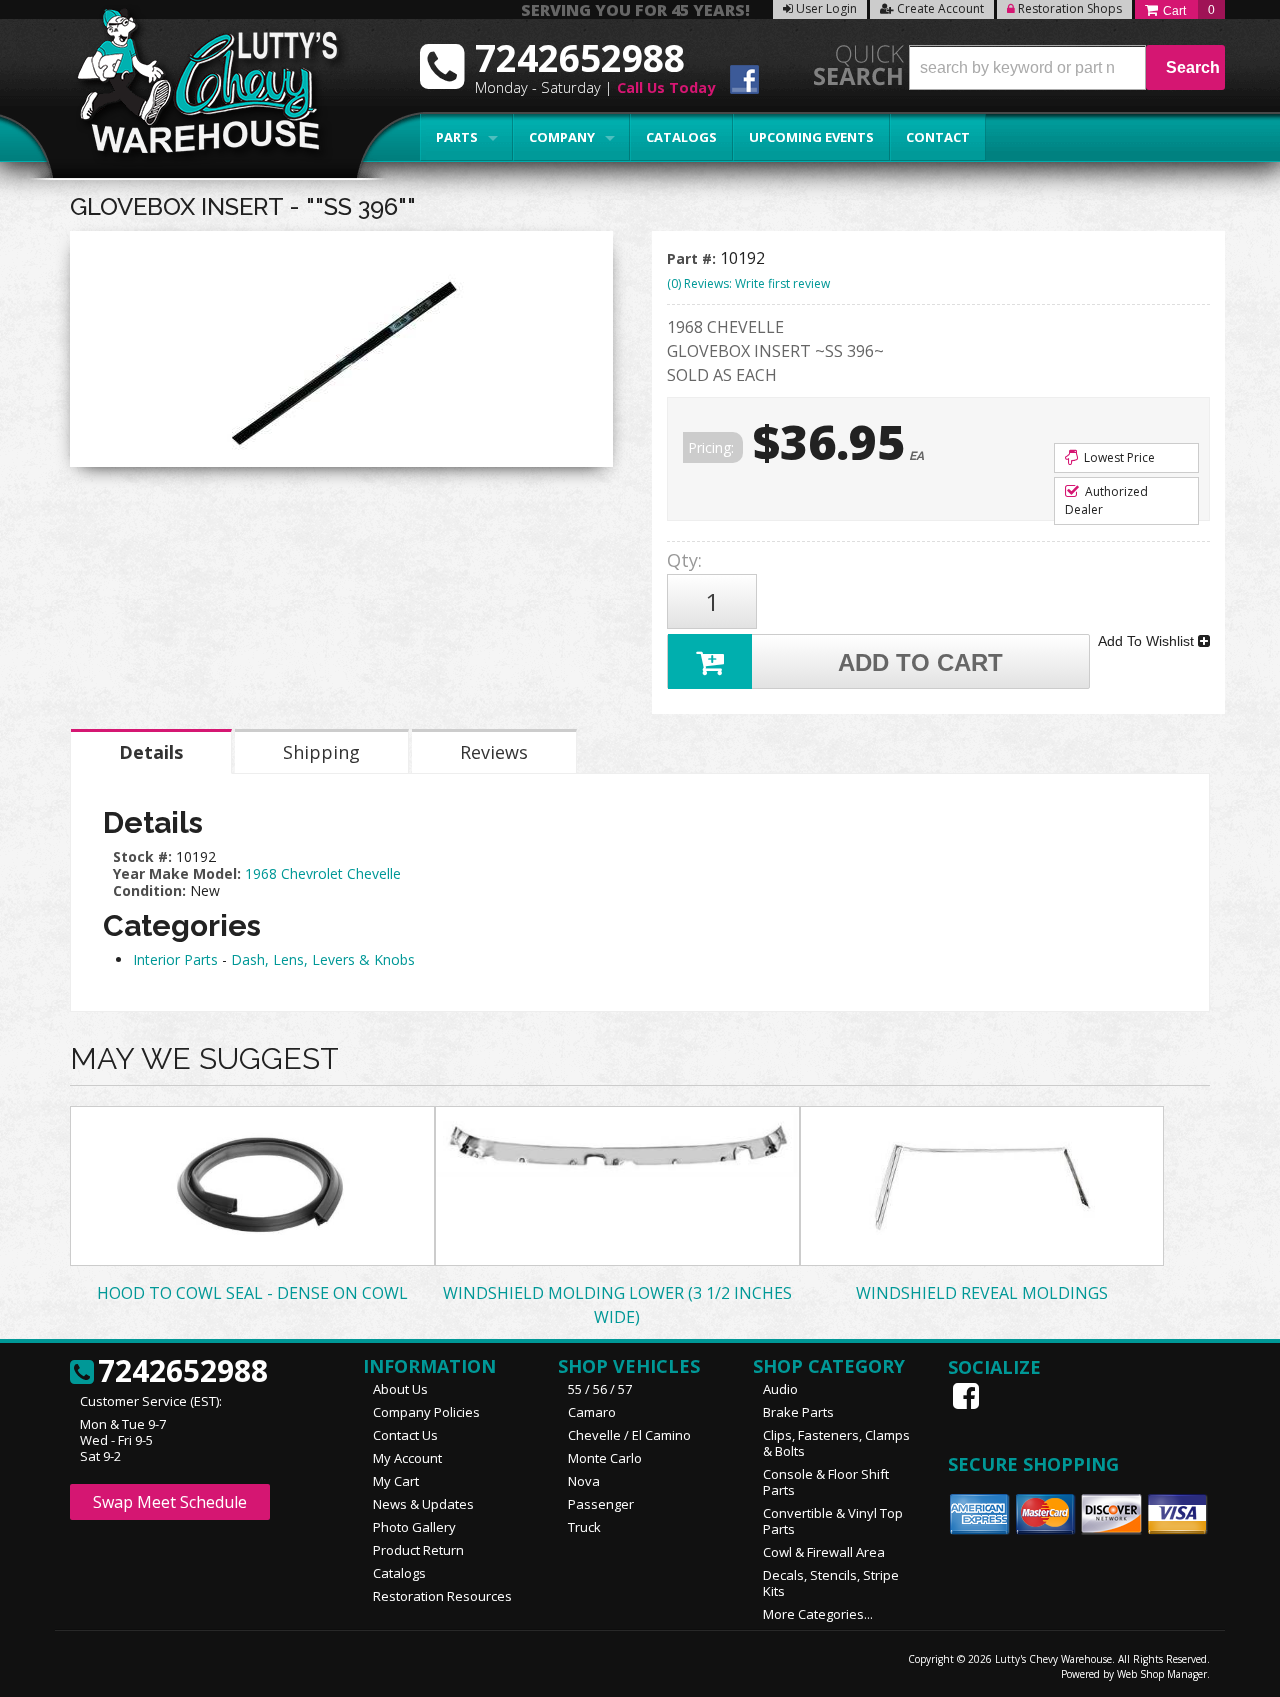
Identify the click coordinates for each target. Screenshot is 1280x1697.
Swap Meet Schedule (170, 1502)
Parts (457, 137)
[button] (1067, 67)
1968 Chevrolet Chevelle (323, 873)
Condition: (149, 890)
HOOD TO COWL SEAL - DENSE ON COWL (252, 1293)
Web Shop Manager (1162, 1674)
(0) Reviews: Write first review (748, 283)
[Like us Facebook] (968, 1396)
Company (562, 137)
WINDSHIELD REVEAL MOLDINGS (982, 1293)
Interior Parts (175, 959)
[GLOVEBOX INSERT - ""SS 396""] (341, 354)
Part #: (693, 258)
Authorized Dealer (1106, 500)
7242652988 (183, 1372)
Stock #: (144, 856)
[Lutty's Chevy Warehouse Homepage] (197, 87)
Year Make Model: (177, 873)
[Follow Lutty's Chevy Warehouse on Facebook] (744, 82)
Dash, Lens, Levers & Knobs (323, 959)
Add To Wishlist (1148, 641)
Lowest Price (1118, 457)
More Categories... (818, 1614)
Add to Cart (920, 662)
